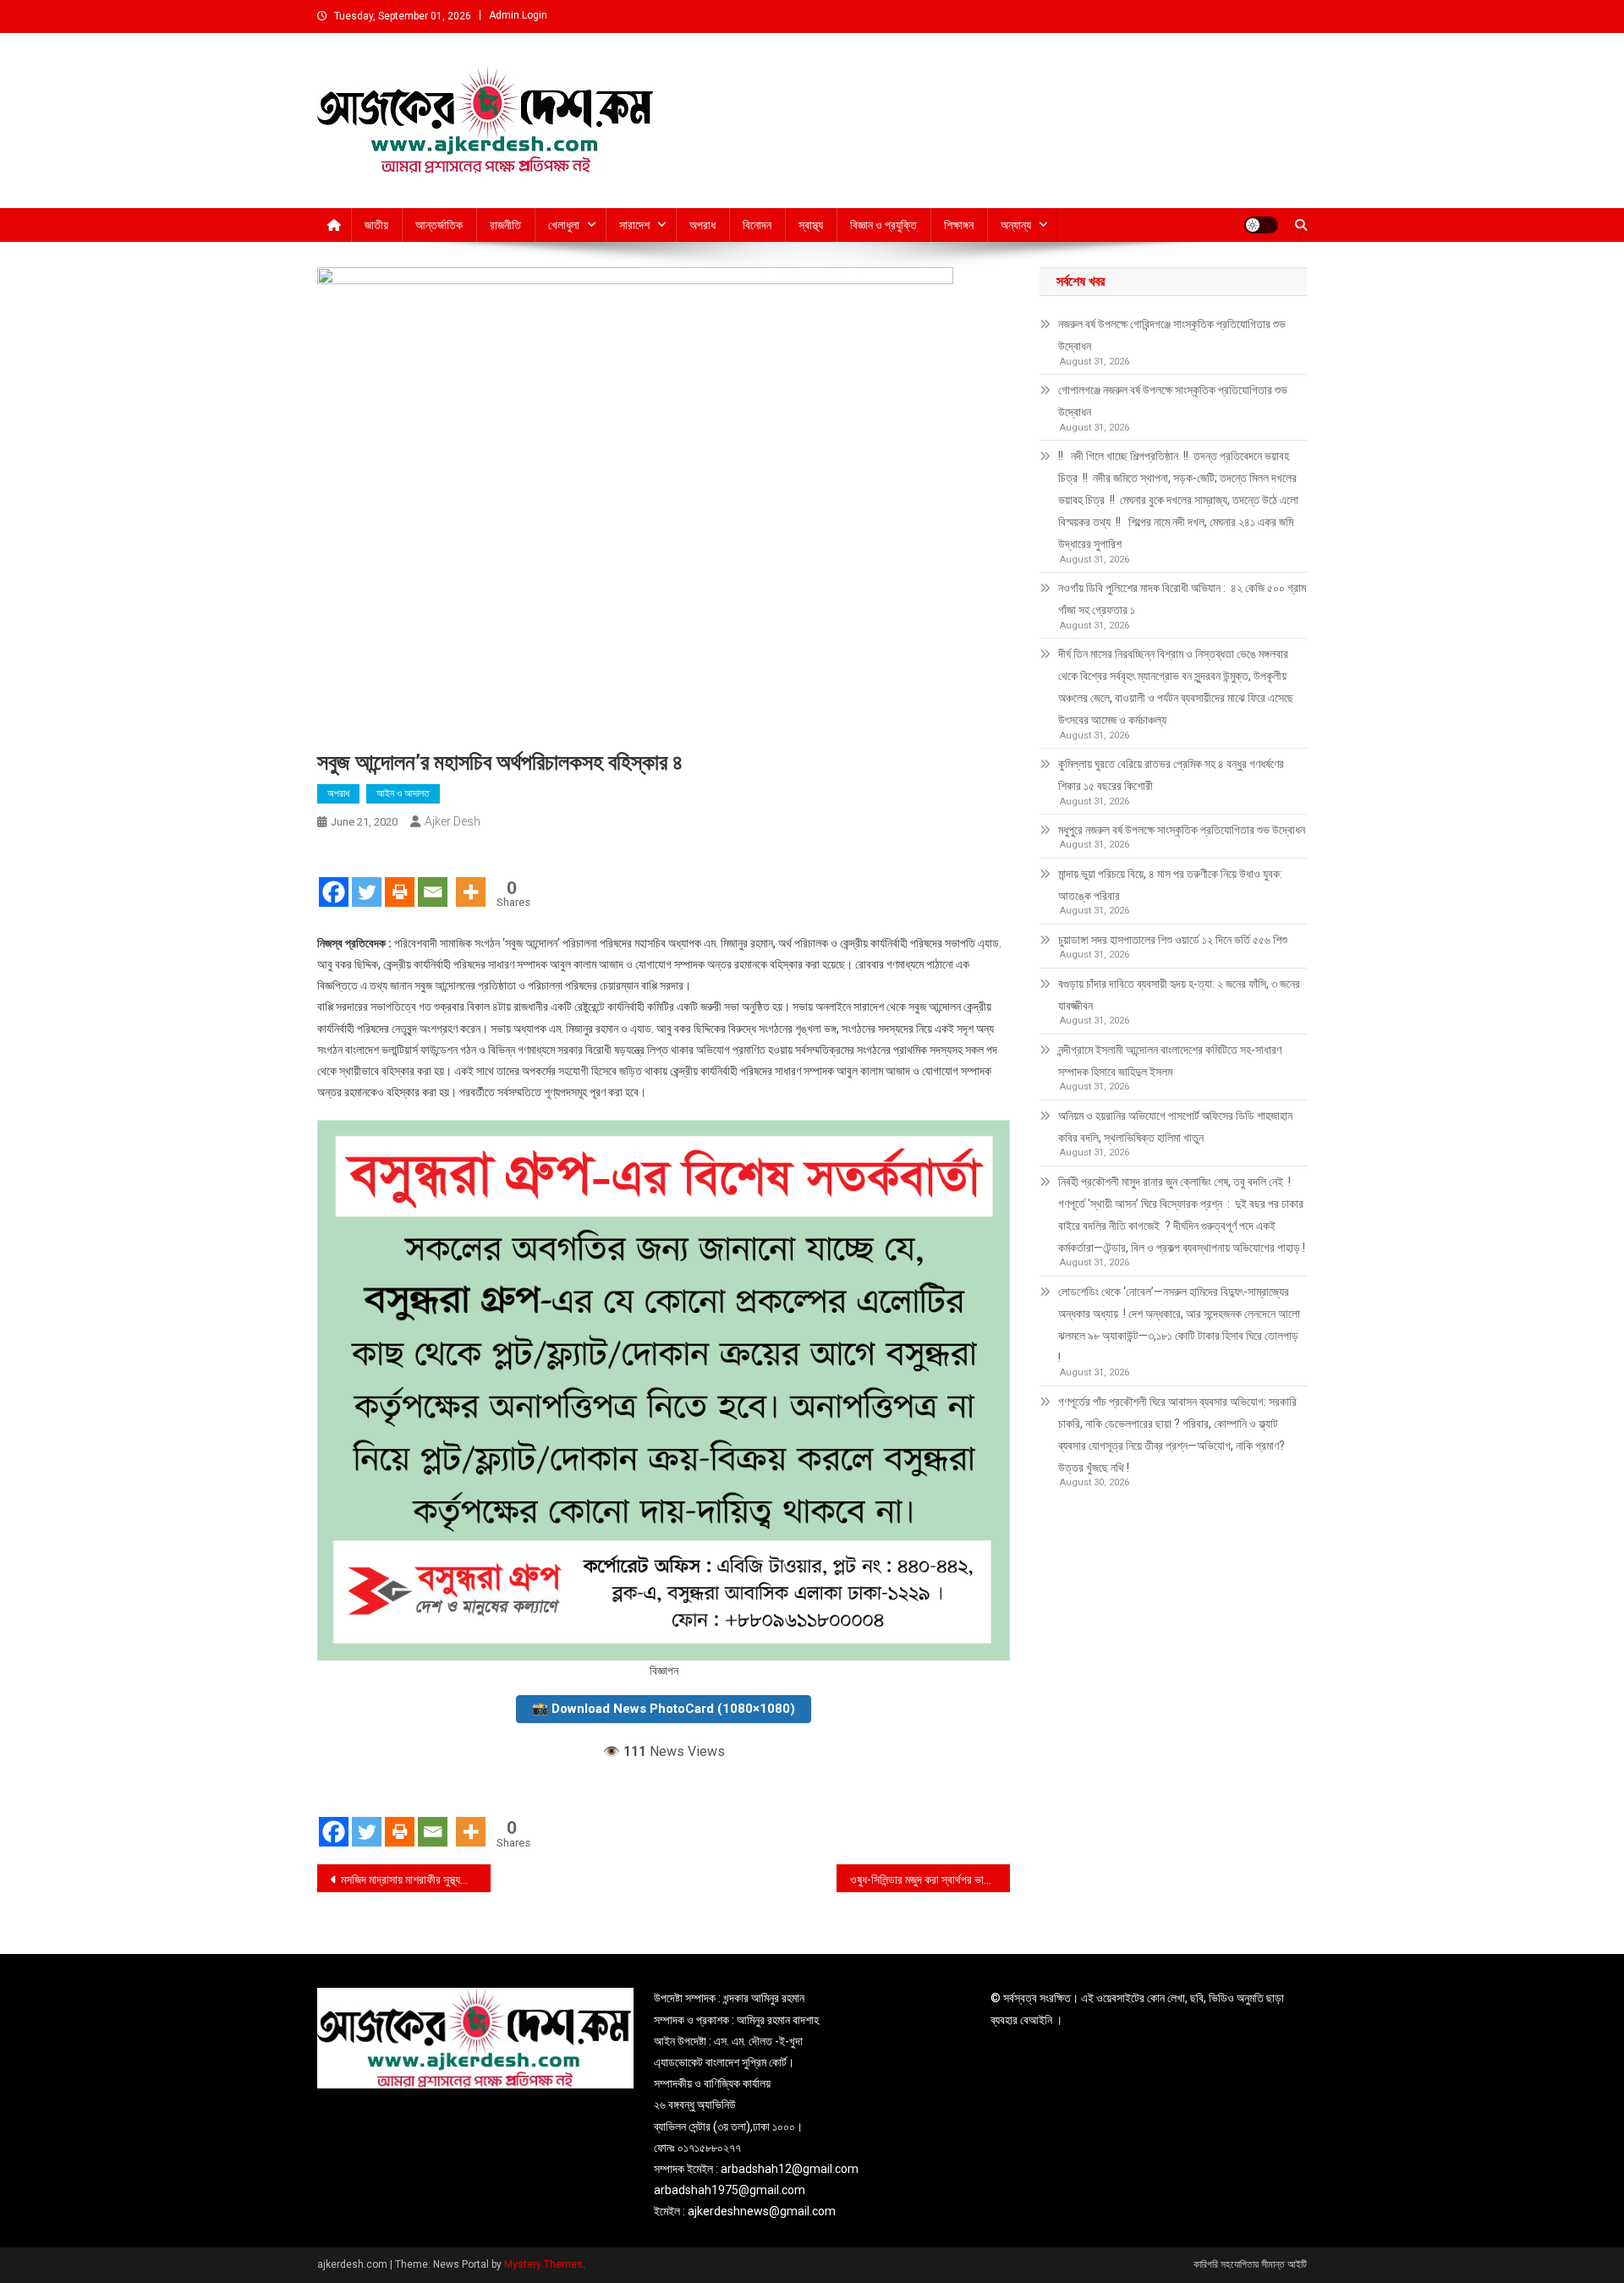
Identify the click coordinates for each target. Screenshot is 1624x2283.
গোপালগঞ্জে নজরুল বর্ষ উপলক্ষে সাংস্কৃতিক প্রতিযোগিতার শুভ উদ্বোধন (1173, 401)
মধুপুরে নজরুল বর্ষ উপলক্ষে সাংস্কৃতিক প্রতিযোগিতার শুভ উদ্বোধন (1182, 830)
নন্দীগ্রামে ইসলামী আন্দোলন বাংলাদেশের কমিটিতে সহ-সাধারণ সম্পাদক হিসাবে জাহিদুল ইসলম (1170, 1061)
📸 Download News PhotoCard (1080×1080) (664, 1709)
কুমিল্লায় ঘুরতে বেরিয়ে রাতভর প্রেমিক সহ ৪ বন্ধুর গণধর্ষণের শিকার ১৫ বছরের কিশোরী (1171, 775)
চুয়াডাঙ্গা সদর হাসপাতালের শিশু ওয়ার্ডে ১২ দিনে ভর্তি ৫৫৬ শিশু (1173, 940)
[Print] (400, 877)
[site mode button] (1261, 225)
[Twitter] (367, 877)
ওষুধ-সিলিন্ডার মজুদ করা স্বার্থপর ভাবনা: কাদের (930, 1880)
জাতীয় (376, 225)
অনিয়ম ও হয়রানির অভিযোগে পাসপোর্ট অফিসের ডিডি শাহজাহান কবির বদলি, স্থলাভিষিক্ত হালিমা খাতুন (1175, 1127)
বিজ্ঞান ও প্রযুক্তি (883, 225)
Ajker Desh (453, 821)
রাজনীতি (505, 225)
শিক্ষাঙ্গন (959, 225)
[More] (471, 877)
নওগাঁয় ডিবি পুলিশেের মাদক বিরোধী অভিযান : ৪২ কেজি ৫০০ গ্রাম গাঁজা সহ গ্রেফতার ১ (1182, 599)
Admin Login (518, 15)
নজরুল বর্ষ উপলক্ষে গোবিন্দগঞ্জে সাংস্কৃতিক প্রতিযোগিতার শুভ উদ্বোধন (1172, 335)
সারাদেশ (634, 225)
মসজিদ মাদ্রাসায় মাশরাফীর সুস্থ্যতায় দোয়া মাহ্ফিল (416, 1880)
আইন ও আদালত (403, 793)
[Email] (433, 877)
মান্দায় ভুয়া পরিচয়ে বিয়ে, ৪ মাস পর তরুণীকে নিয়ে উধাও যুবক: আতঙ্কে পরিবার (1170, 885)
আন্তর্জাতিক (439, 225)
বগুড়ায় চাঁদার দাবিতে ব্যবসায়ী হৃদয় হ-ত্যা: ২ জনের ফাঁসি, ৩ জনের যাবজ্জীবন (1179, 995)
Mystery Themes (543, 2264)
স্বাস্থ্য (811, 225)
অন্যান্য (1016, 225)
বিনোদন (757, 225)
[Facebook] (334, 877)
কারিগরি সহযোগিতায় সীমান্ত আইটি (1250, 2264)
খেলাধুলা (564, 225)
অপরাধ (702, 225)
